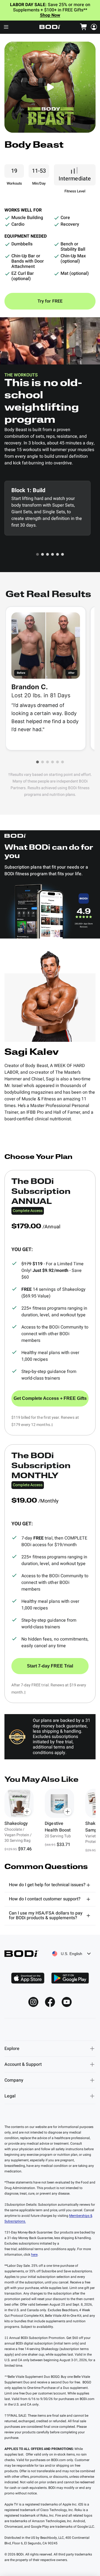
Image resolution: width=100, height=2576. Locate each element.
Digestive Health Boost (57, 1827)
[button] (37, 554)
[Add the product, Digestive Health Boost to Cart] (68, 1812)
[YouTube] (67, 2002)
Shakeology (16, 1823)
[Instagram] (33, 2002)
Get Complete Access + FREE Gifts (50, 1398)
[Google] (70, 1978)
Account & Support (23, 2064)
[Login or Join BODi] (94, 27)
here (34, 2255)
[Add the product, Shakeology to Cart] (27, 1812)
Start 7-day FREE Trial (50, 1666)
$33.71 (63, 1845)
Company (14, 2080)
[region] (50, 1821)
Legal (10, 2096)
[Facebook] (50, 2002)
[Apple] (28, 1978)
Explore (12, 2049)
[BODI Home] (50, 27)
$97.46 (25, 1849)
